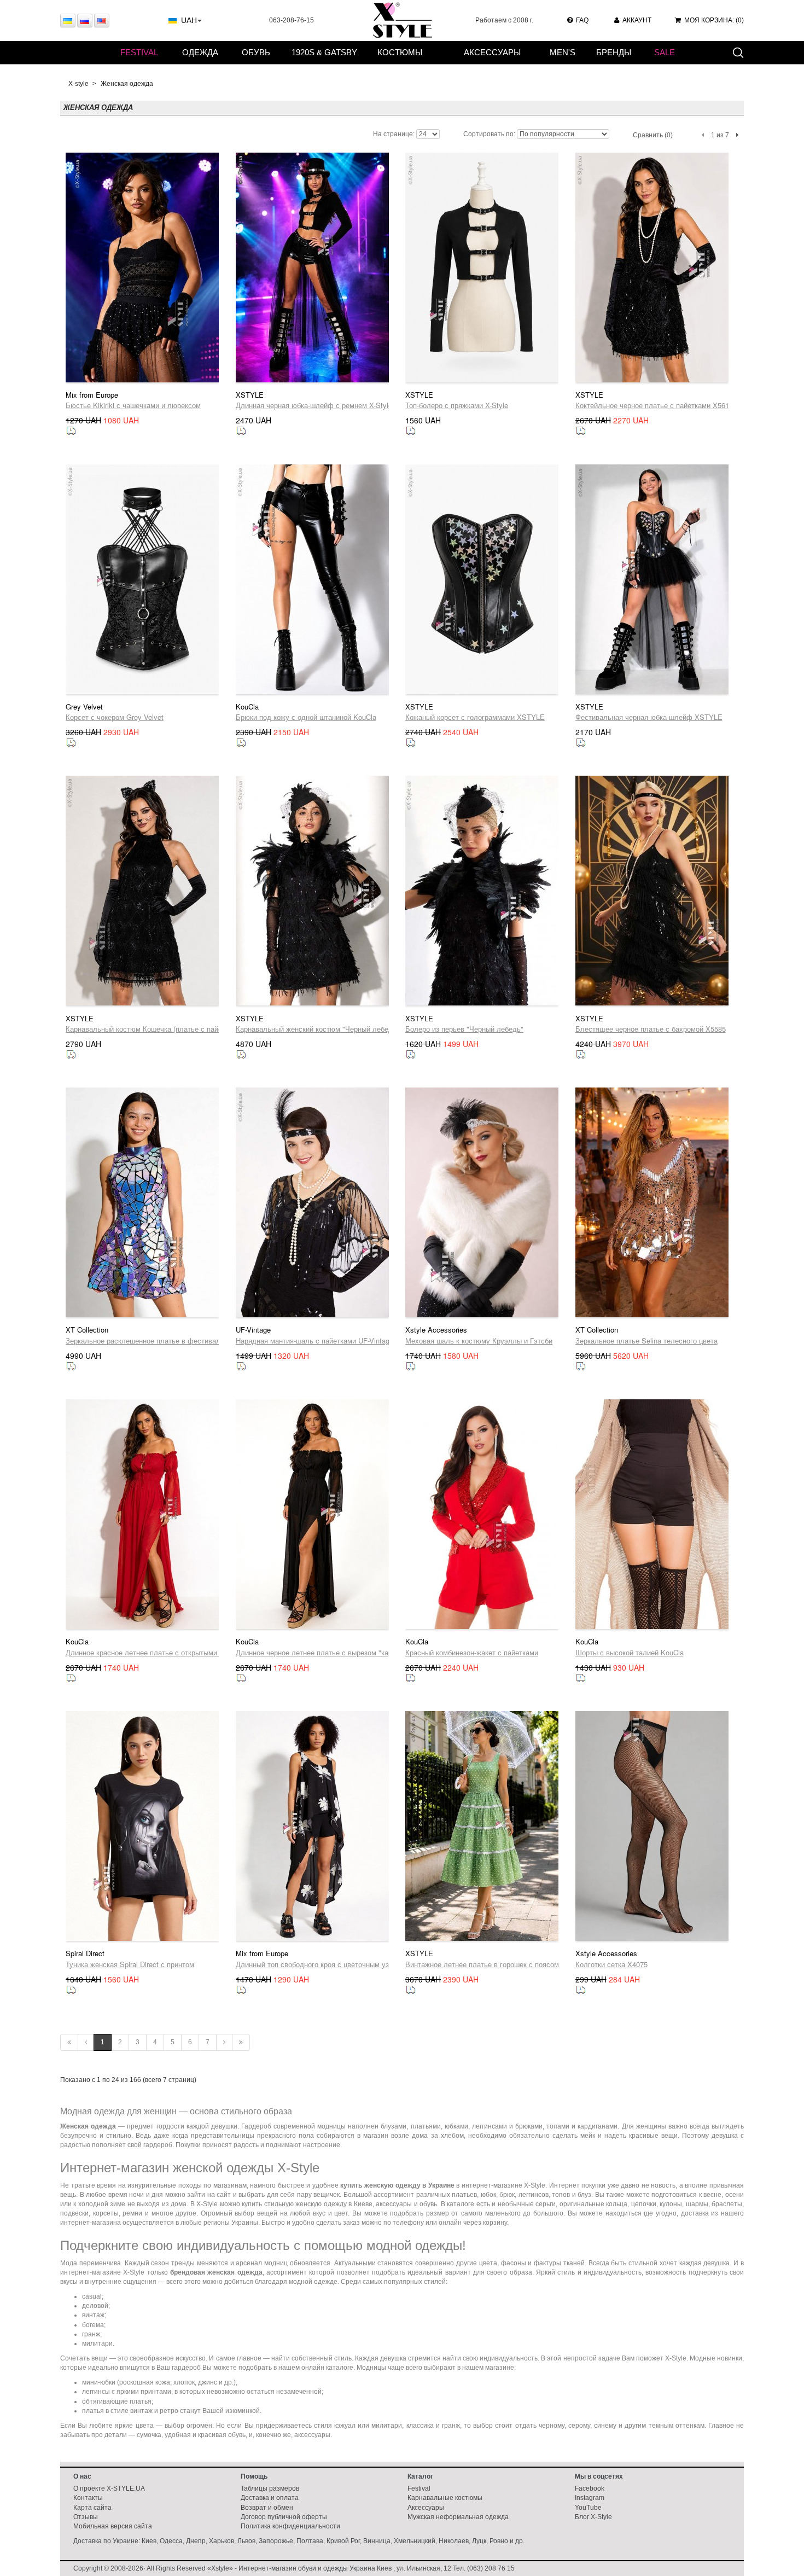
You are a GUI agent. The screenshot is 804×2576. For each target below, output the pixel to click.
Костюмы (400, 52)
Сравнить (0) (653, 135)
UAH (189, 20)
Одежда (200, 52)
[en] (102, 21)
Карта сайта (92, 2508)
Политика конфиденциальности (290, 2526)
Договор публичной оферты (284, 2517)
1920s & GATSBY (324, 52)
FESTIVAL (139, 52)
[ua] (68, 21)
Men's (563, 52)
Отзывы (86, 2517)
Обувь (256, 52)
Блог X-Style (593, 2517)
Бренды (614, 52)
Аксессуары (492, 52)
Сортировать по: (489, 134)
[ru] (85, 21)
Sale (665, 52)
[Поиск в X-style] (738, 52)
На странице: (394, 134)
